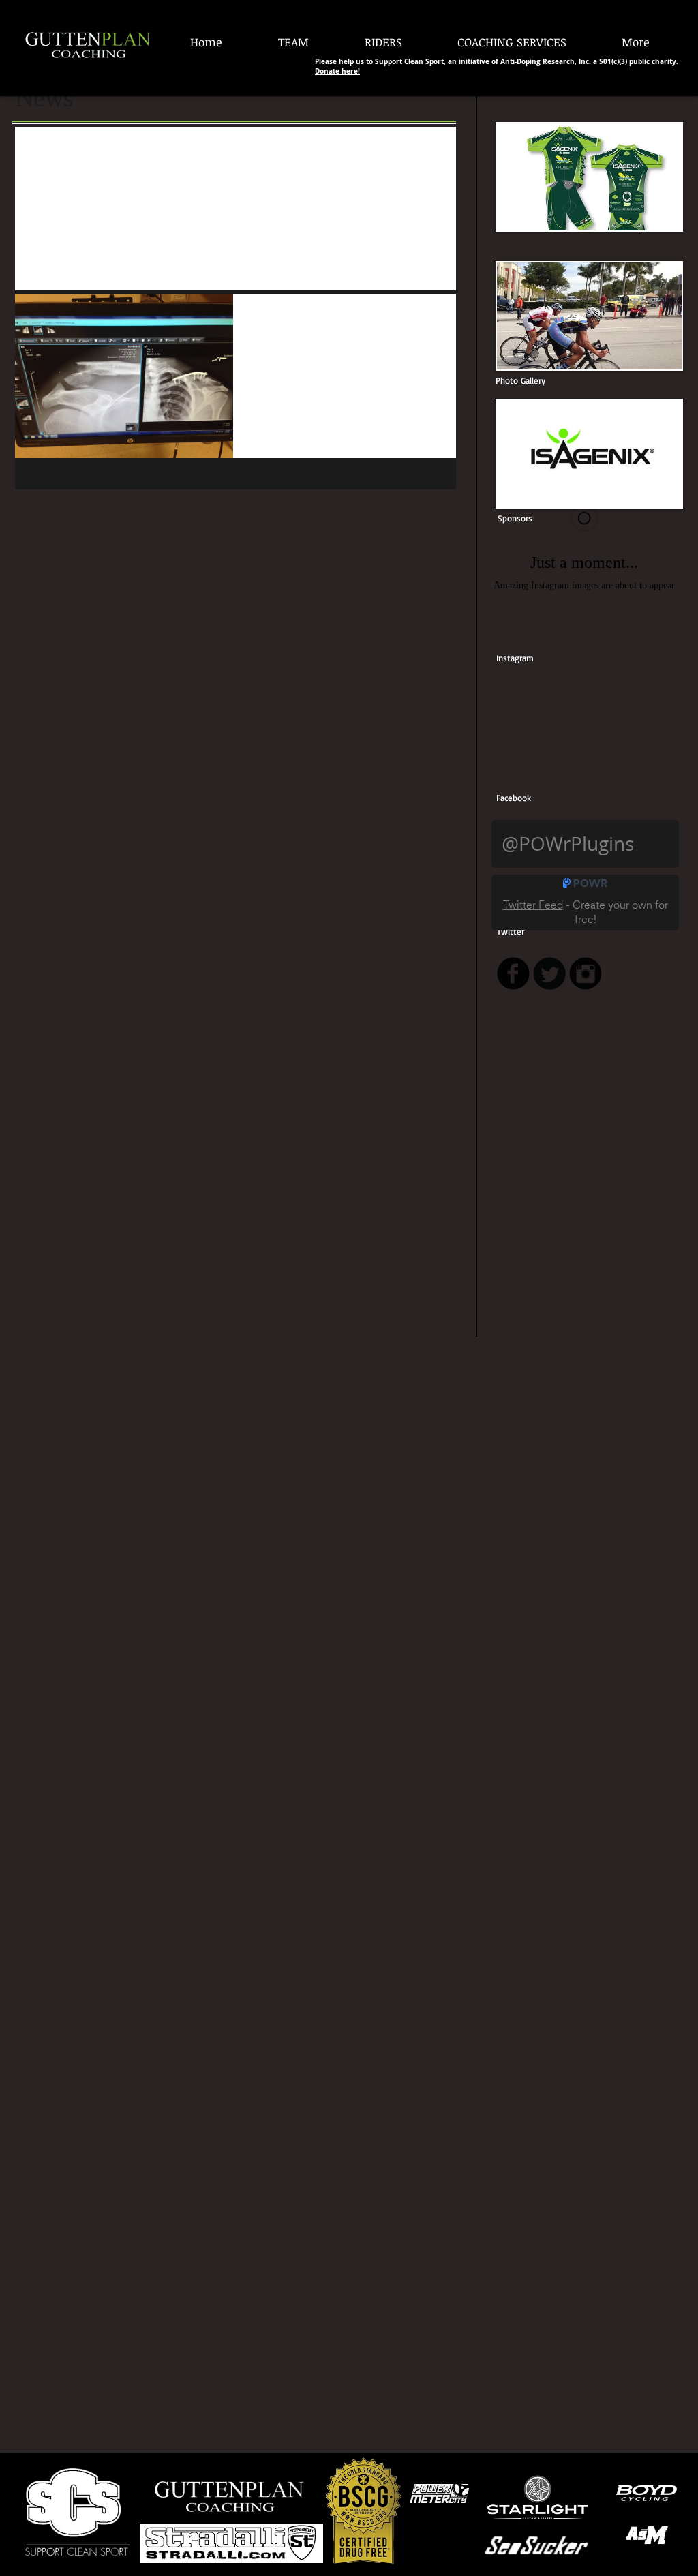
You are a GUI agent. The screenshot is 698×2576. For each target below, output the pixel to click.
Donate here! (337, 71)
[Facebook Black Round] (513, 973)
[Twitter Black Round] (549, 973)
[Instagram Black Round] (586, 973)
